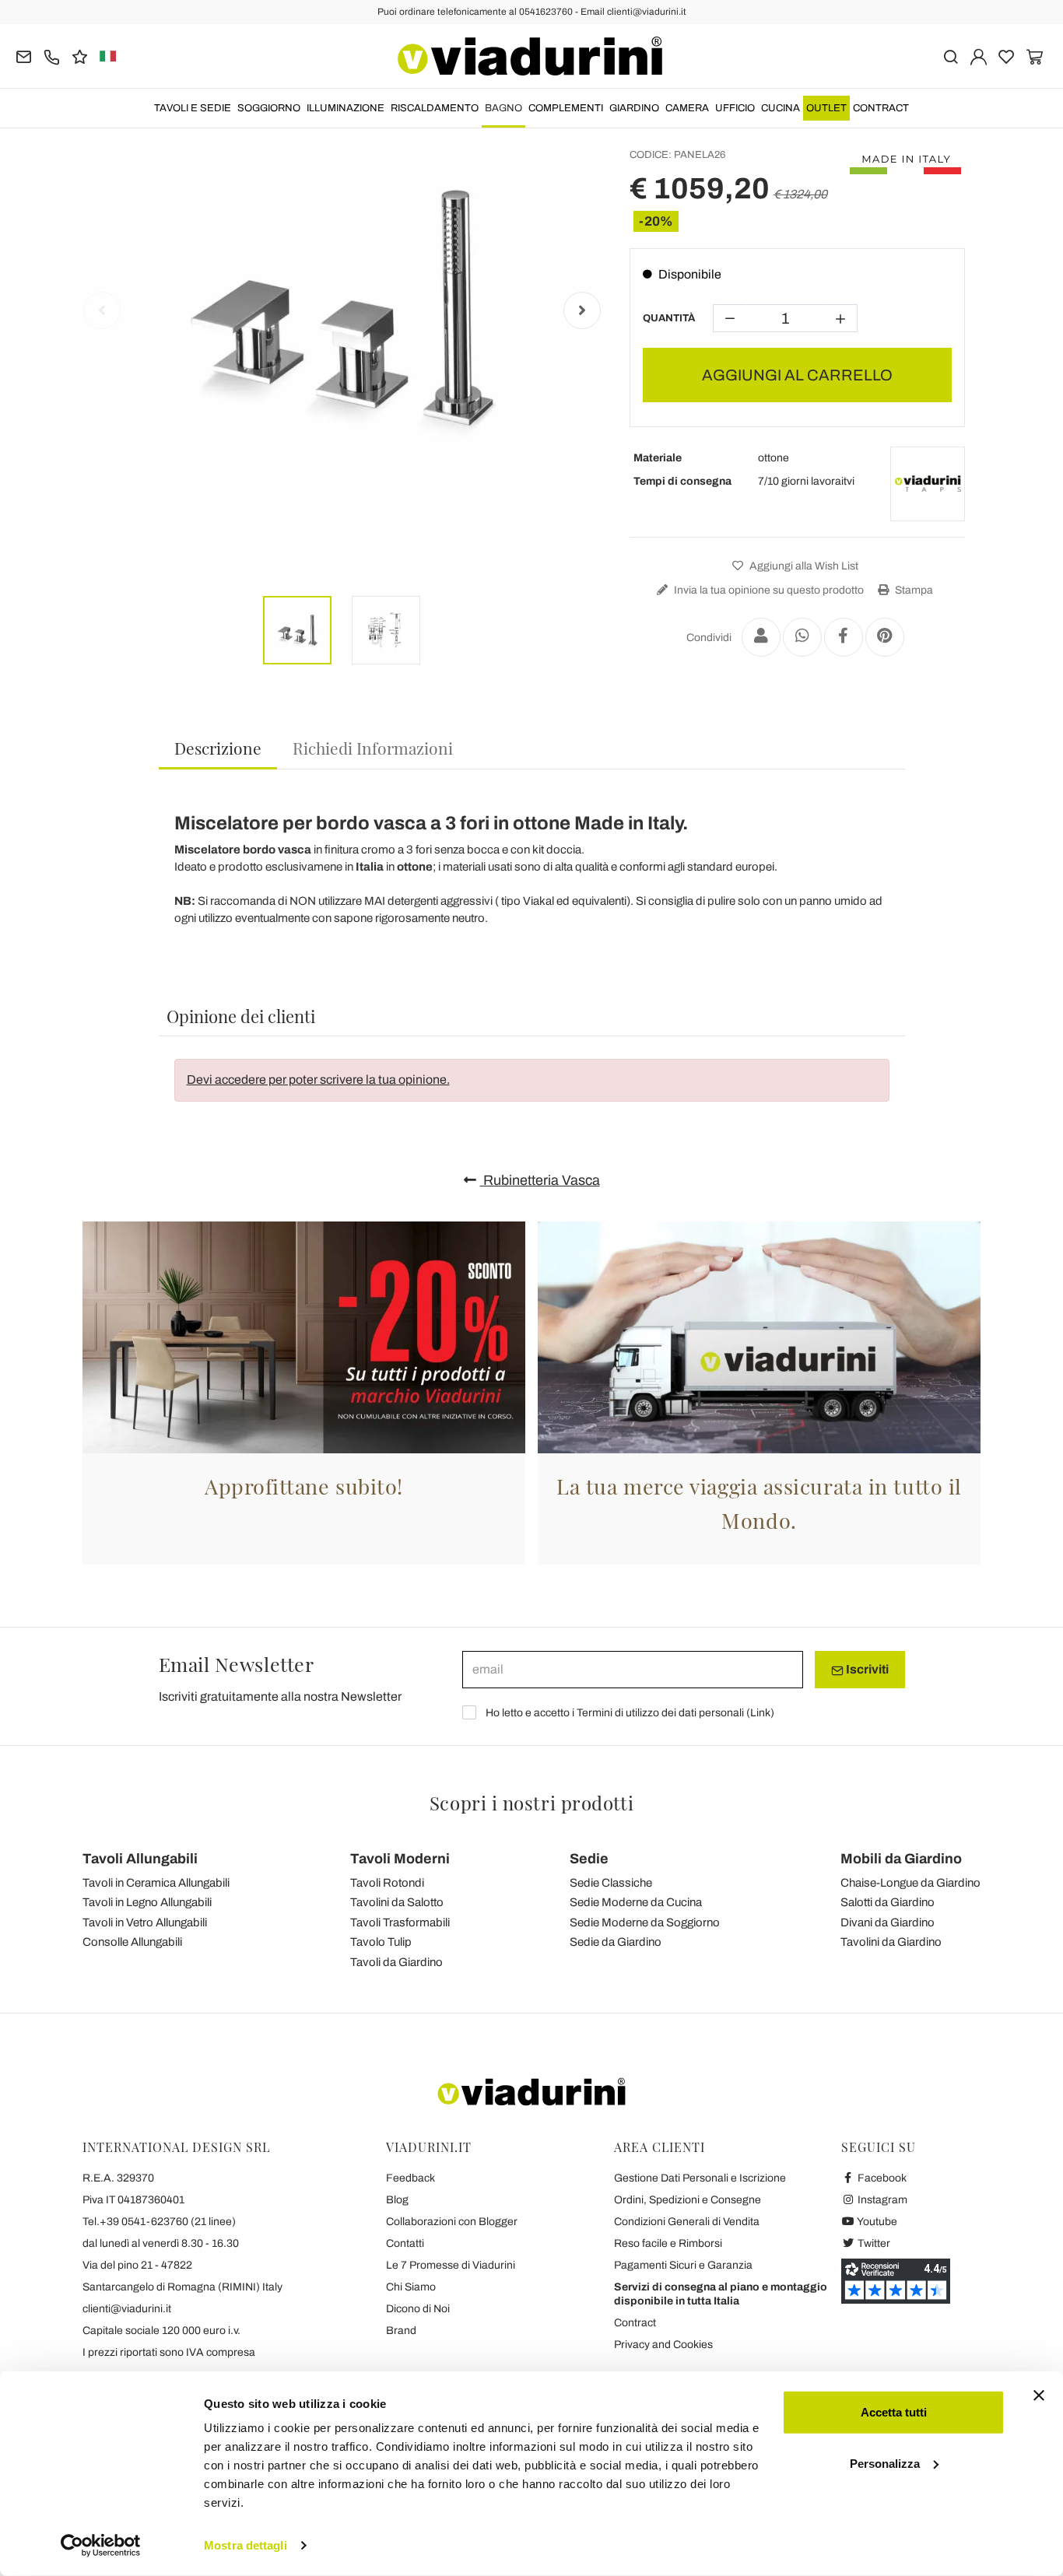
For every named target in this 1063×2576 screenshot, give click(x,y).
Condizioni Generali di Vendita (687, 2222)
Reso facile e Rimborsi (668, 2243)
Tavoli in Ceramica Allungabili (156, 1883)
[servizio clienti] (52, 56)
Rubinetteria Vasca (540, 1180)
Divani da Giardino (888, 1922)
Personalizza (885, 2463)
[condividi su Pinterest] (885, 637)
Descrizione (218, 748)
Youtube (876, 2222)
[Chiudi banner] (1039, 2396)
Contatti (405, 2243)
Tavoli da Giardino (396, 1962)
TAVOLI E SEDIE (193, 108)
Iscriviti (866, 1669)
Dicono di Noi (418, 2309)
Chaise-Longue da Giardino (910, 1883)
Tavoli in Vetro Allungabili (145, 1922)
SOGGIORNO (269, 108)
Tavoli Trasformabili (400, 1922)
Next (582, 310)
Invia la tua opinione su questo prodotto (768, 590)
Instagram (881, 2200)
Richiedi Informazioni (373, 748)
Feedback (410, 2178)
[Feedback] (80, 56)
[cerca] (951, 56)
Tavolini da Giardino (891, 1942)
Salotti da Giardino (888, 1902)
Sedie (589, 1859)
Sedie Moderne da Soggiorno (645, 1922)
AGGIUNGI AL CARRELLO (797, 375)
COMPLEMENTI (566, 108)
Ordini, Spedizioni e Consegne (688, 2200)
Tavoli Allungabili (140, 1859)
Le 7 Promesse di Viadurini (451, 2265)
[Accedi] (979, 56)
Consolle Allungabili (132, 1942)
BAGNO (503, 108)
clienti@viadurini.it (127, 2309)
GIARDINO (634, 108)
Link (760, 1713)
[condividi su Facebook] (844, 637)
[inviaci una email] (24, 56)
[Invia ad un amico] (761, 637)
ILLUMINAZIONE (346, 108)
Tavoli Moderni (400, 1859)
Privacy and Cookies (663, 2345)
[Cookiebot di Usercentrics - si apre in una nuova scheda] (101, 2546)
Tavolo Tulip (381, 1942)
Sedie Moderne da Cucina (636, 1902)
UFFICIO (735, 108)
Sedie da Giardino (616, 1942)
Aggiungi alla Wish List (803, 566)
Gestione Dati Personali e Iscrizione (700, 2178)
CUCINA (781, 108)
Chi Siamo (411, 2287)
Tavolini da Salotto (397, 1902)
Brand (401, 2331)
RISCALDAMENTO (435, 108)
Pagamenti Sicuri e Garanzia (683, 2265)
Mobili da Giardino (901, 1859)
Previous (102, 310)
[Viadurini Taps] (928, 484)
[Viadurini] (530, 56)
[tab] (218, 749)
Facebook (881, 2178)
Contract (881, 108)
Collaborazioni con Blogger (452, 2222)
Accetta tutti (894, 2412)
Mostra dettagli (246, 2545)
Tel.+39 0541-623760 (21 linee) (159, 2222)
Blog (397, 2200)
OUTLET (826, 108)
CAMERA (687, 108)
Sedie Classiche (611, 1883)
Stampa (913, 590)
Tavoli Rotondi (387, 1883)
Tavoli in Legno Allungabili (147, 1902)
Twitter (873, 2243)
